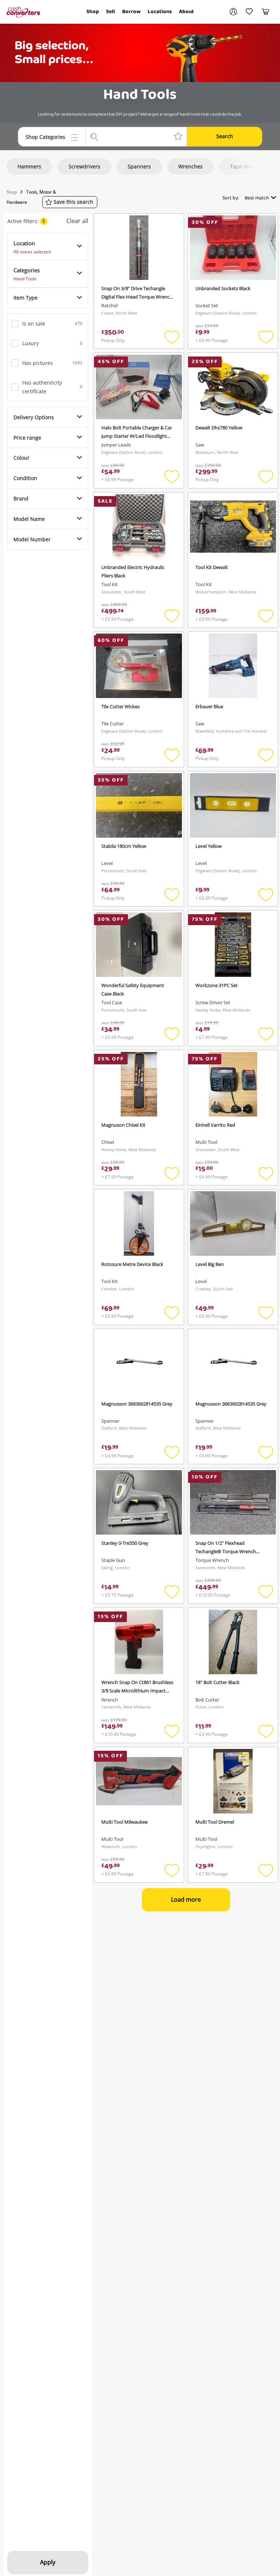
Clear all (77, 221)
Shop (93, 12)
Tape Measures (249, 166)
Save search (73, 202)
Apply (48, 2562)
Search (225, 136)
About (186, 12)
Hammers (29, 166)
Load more (186, 1899)
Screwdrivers (84, 166)
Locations (160, 12)
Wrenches (190, 166)
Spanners (139, 166)
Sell (110, 12)
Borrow (131, 12)
